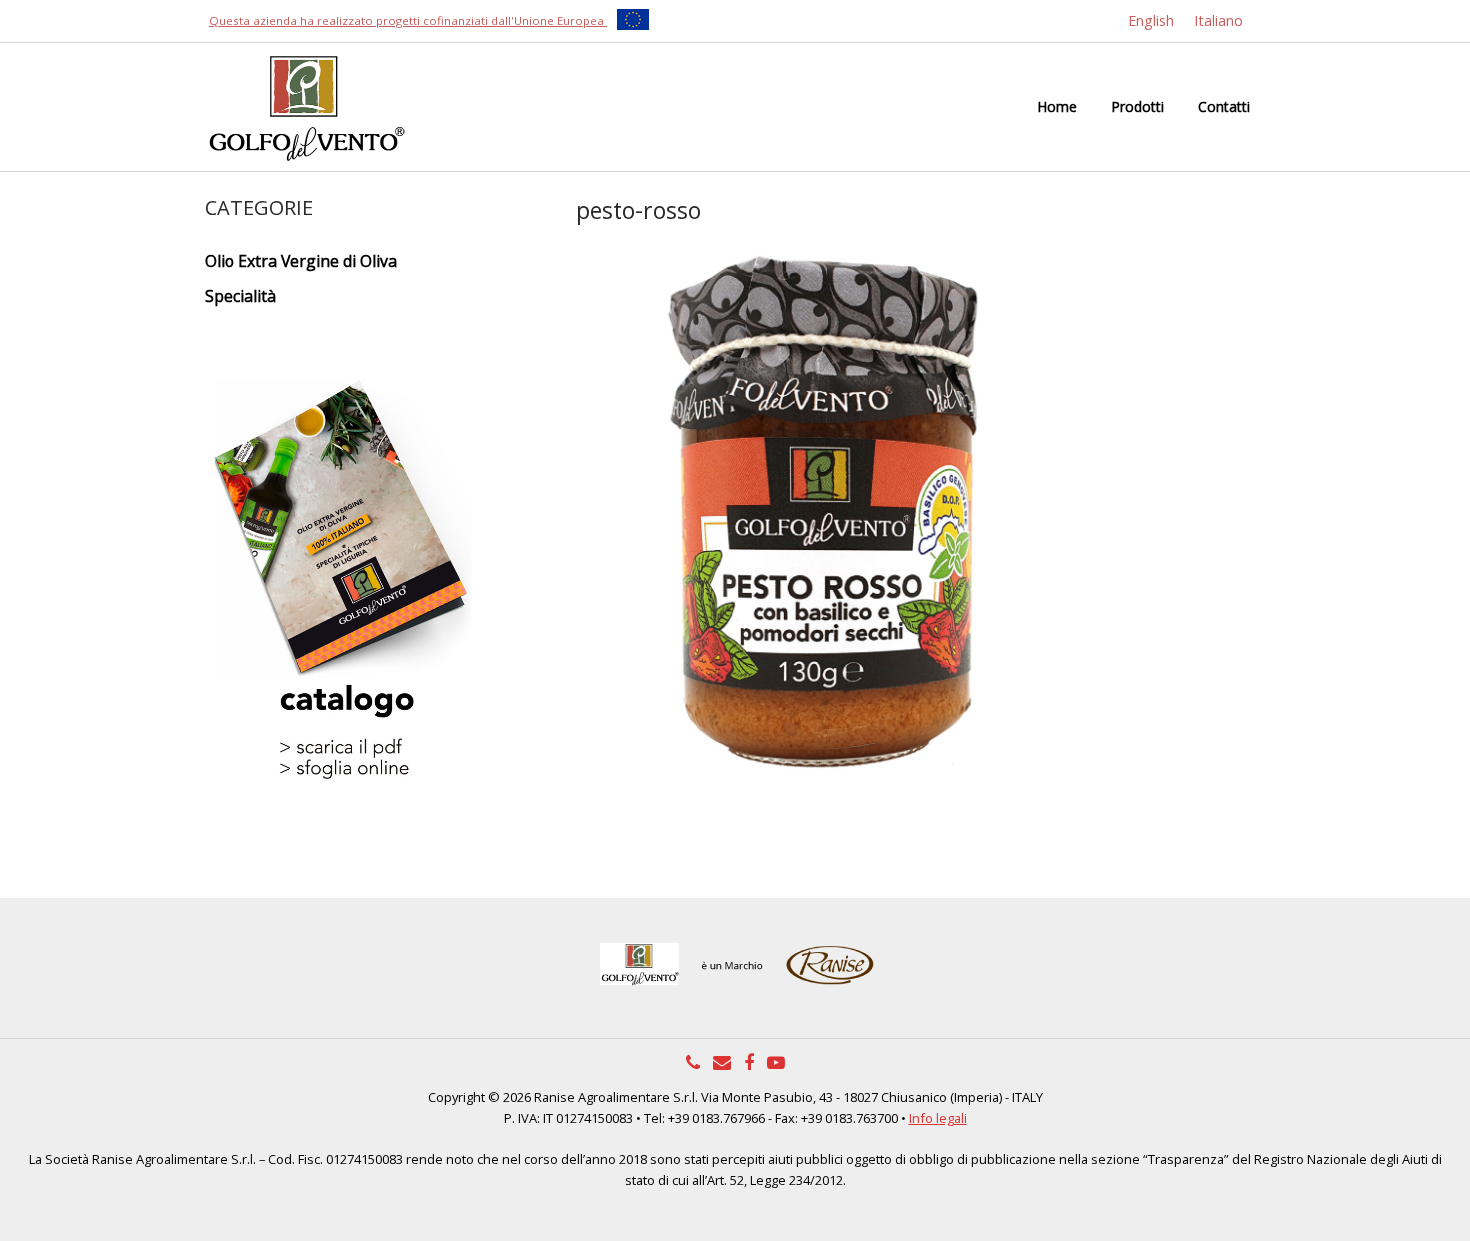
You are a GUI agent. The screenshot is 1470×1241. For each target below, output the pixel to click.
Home (1057, 106)
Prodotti (1137, 106)
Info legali (938, 1118)
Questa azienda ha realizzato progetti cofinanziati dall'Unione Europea (408, 20)
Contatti (1224, 106)
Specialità (240, 296)
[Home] (305, 105)
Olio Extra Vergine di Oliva (301, 261)
